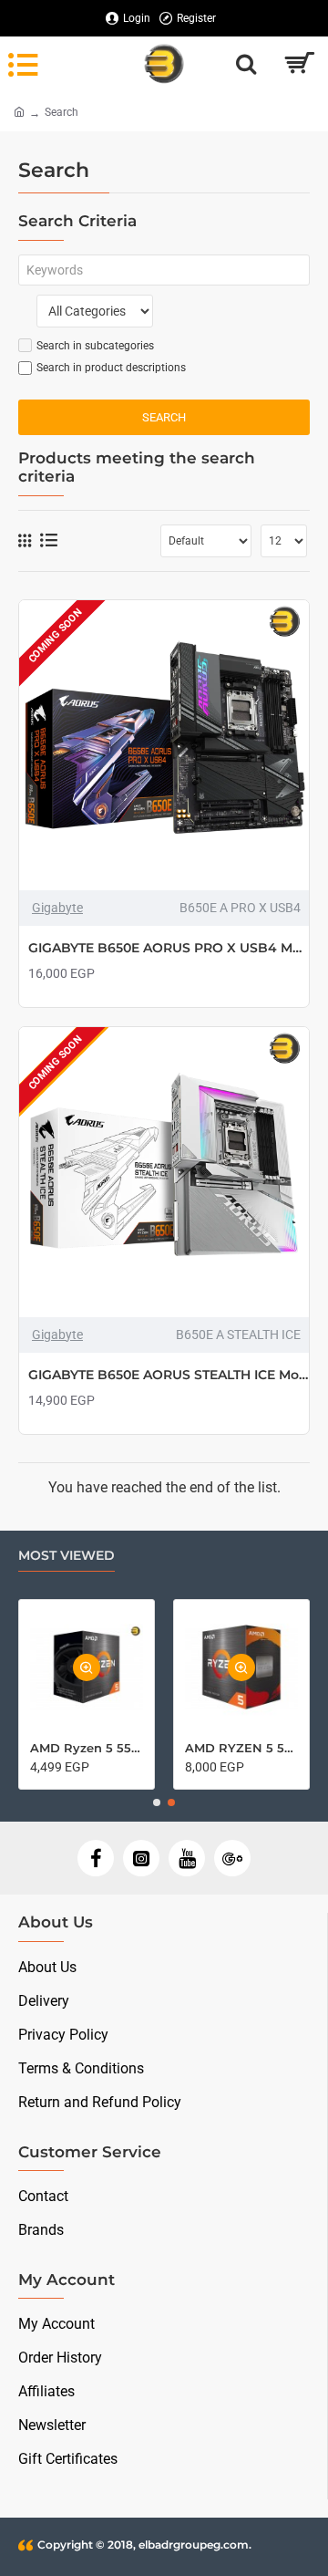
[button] (157, 1802)
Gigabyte (57, 908)
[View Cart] (298, 64)
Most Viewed (67, 1556)
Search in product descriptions (111, 368)
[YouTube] (187, 1858)
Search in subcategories (95, 346)
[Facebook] (96, 1858)
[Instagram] (141, 1858)
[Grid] (25, 541)
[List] (49, 540)
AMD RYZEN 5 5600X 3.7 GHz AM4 (241, 1748)
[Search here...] (246, 64)
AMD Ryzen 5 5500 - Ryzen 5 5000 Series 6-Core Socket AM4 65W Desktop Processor (87, 1748)
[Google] (232, 1858)
